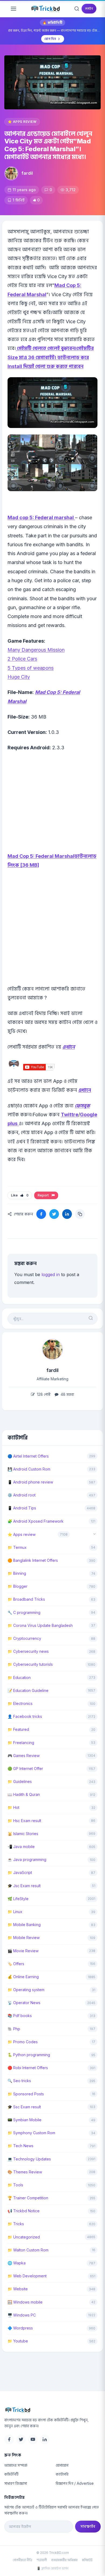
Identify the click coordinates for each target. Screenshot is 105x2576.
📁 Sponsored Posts (26, 2094)
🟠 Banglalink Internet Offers (33, 1560)
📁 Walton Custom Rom (28, 2250)
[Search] (77, 9)
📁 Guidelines (20, 1781)
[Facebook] (9, 2439)
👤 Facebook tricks (25, 1716)
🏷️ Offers (16, 1964)
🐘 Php (14, 2029)
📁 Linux (15, 1912)
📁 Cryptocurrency (24, 1638)
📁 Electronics (20, 1703)
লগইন (89, 9)
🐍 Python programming (29, 2055)
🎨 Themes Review (25, 2172)
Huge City (19, 677)
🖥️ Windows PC (22, 2315)
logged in (51, 1274)
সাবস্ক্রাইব (88, 2526)
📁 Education (19, 1678)
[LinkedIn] (45, 2439)
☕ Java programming (27, 1859)
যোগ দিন (50, 39)
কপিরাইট (87, 2560)
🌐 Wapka (17, 2263)
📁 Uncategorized (24, 2237)
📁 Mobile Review (24, 1938)
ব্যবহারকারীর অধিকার (64, 2560)
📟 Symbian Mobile (24, 2120)
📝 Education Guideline (28, 1690)
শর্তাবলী (42, 2560)
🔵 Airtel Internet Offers (28, 1456)
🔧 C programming (24, 1612)
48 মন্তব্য (67, 1394)
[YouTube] (33, 2439)
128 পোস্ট (43, 1394)
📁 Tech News (20, 2146)
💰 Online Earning (23, 1977)
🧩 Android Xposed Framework (36, 1521)
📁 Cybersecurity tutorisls (30, 1664)
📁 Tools (15, 2185)
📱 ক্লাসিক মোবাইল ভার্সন (52, 2568)
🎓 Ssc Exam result (24, 2107)
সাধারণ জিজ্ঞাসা (16, 2483)
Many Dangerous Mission (36, 650)
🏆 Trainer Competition (28, 2198)
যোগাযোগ (62, 2465)
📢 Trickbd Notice (24, 2211)
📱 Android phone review (30, 1482)
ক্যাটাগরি (62, 2474)
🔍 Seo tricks (19, 2081)
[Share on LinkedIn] (67, 1214)
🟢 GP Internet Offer (25, 1769)
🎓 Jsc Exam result (24, 1886)
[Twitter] (21, 2439)
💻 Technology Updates (29, 2159)
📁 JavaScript (20, 1872)
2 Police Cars (22, 659)
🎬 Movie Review (23, 1951)
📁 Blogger (17, 1586)
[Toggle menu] (13, 9)
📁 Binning (17, 1573)
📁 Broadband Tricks (26, 1599)
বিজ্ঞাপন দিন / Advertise (75, 2483)
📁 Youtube (18, 2341)
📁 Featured (18, 1729)
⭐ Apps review (22, 122)
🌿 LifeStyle (18, 1899)
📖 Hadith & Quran (24, 1794)
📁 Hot (13, 1807)
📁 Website (18, 2289)
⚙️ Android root (22, 1495)
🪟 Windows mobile (25, 2302)
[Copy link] (80, 1214)
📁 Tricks (16, 2224)
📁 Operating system (26, 1990)
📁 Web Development (27, 2276)
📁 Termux (17, 1547)
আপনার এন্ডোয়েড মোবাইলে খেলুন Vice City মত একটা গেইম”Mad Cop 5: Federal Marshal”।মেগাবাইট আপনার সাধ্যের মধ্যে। (48, 145)
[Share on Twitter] (54, 1214)
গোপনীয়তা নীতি (22, 2560)
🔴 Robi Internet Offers (28, 2068)
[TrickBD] (52, 2410)
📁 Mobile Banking (24, 1925)
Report (44, 1195)
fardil (27, 173)
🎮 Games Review (24, 1756)
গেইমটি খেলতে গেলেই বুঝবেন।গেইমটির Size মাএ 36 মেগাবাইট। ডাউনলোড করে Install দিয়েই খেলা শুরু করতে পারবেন (51, 357)
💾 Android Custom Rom (29, 1469)
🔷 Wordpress (20, 2328)
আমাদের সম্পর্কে (16, 2465)
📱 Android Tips (22, 1508)
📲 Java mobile (21, 1847)
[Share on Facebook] (41, 1214)
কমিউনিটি (11, 2474)
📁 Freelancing (21, 1743)
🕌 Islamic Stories (23, 1834)
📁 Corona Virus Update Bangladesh (40, 1625)
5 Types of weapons (31, 668)
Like (20, 1195)
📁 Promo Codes (23, 2042)
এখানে (69, 1047)
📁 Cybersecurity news (28, 1651)
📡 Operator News (24, 2003)
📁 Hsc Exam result (24, 1821)
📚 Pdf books (20, 2016)
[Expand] (94, 1534)
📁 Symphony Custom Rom (31, 2133)
